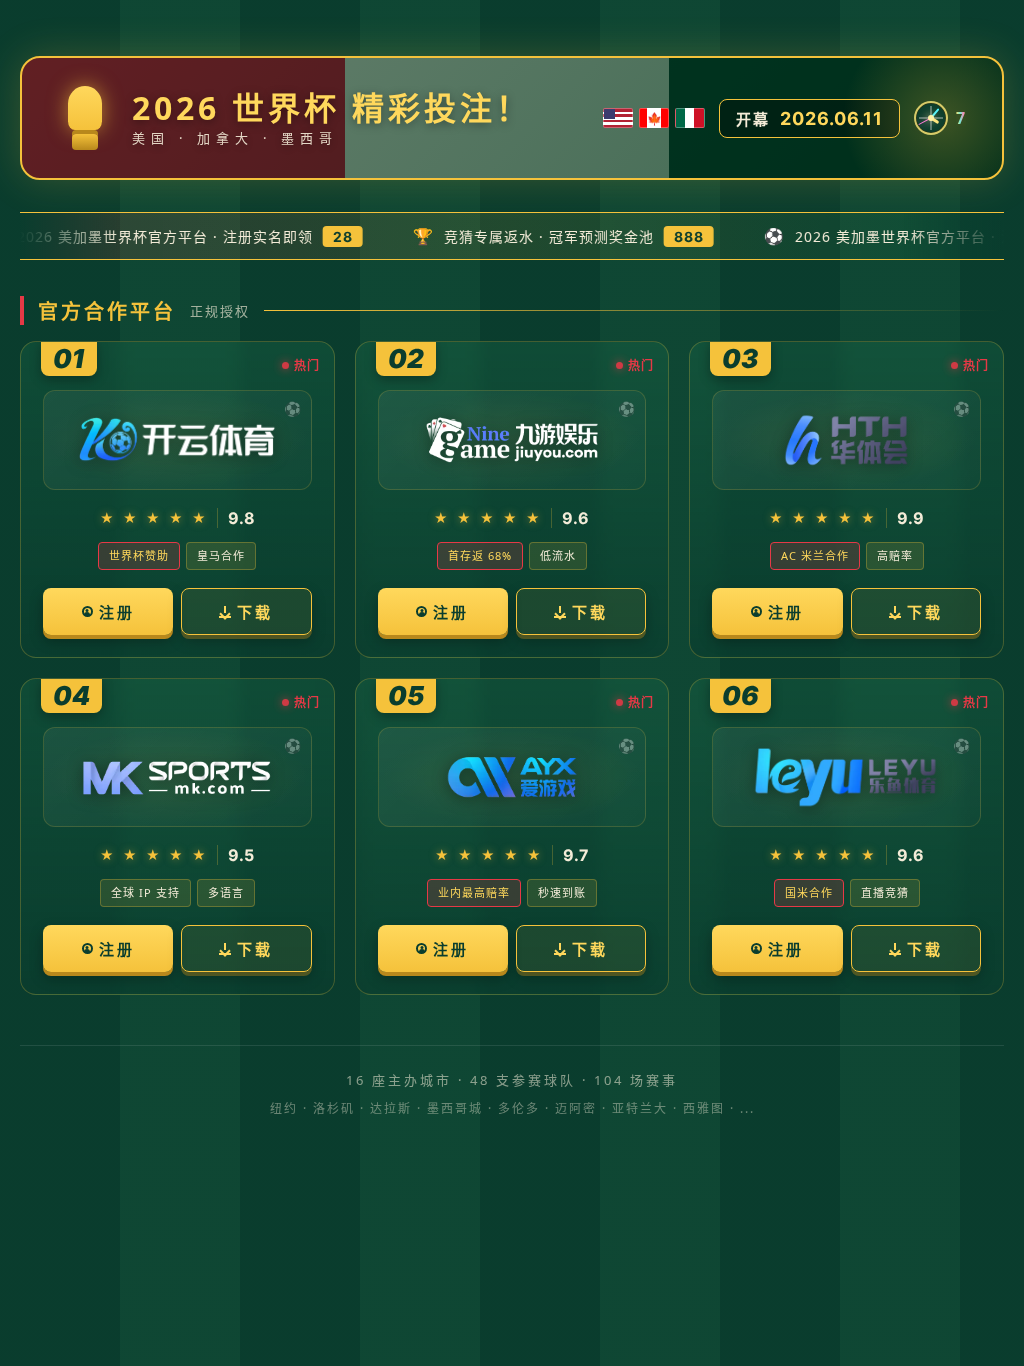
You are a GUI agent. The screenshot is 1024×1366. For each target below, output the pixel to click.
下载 (255, 612)
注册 (117, 612)
